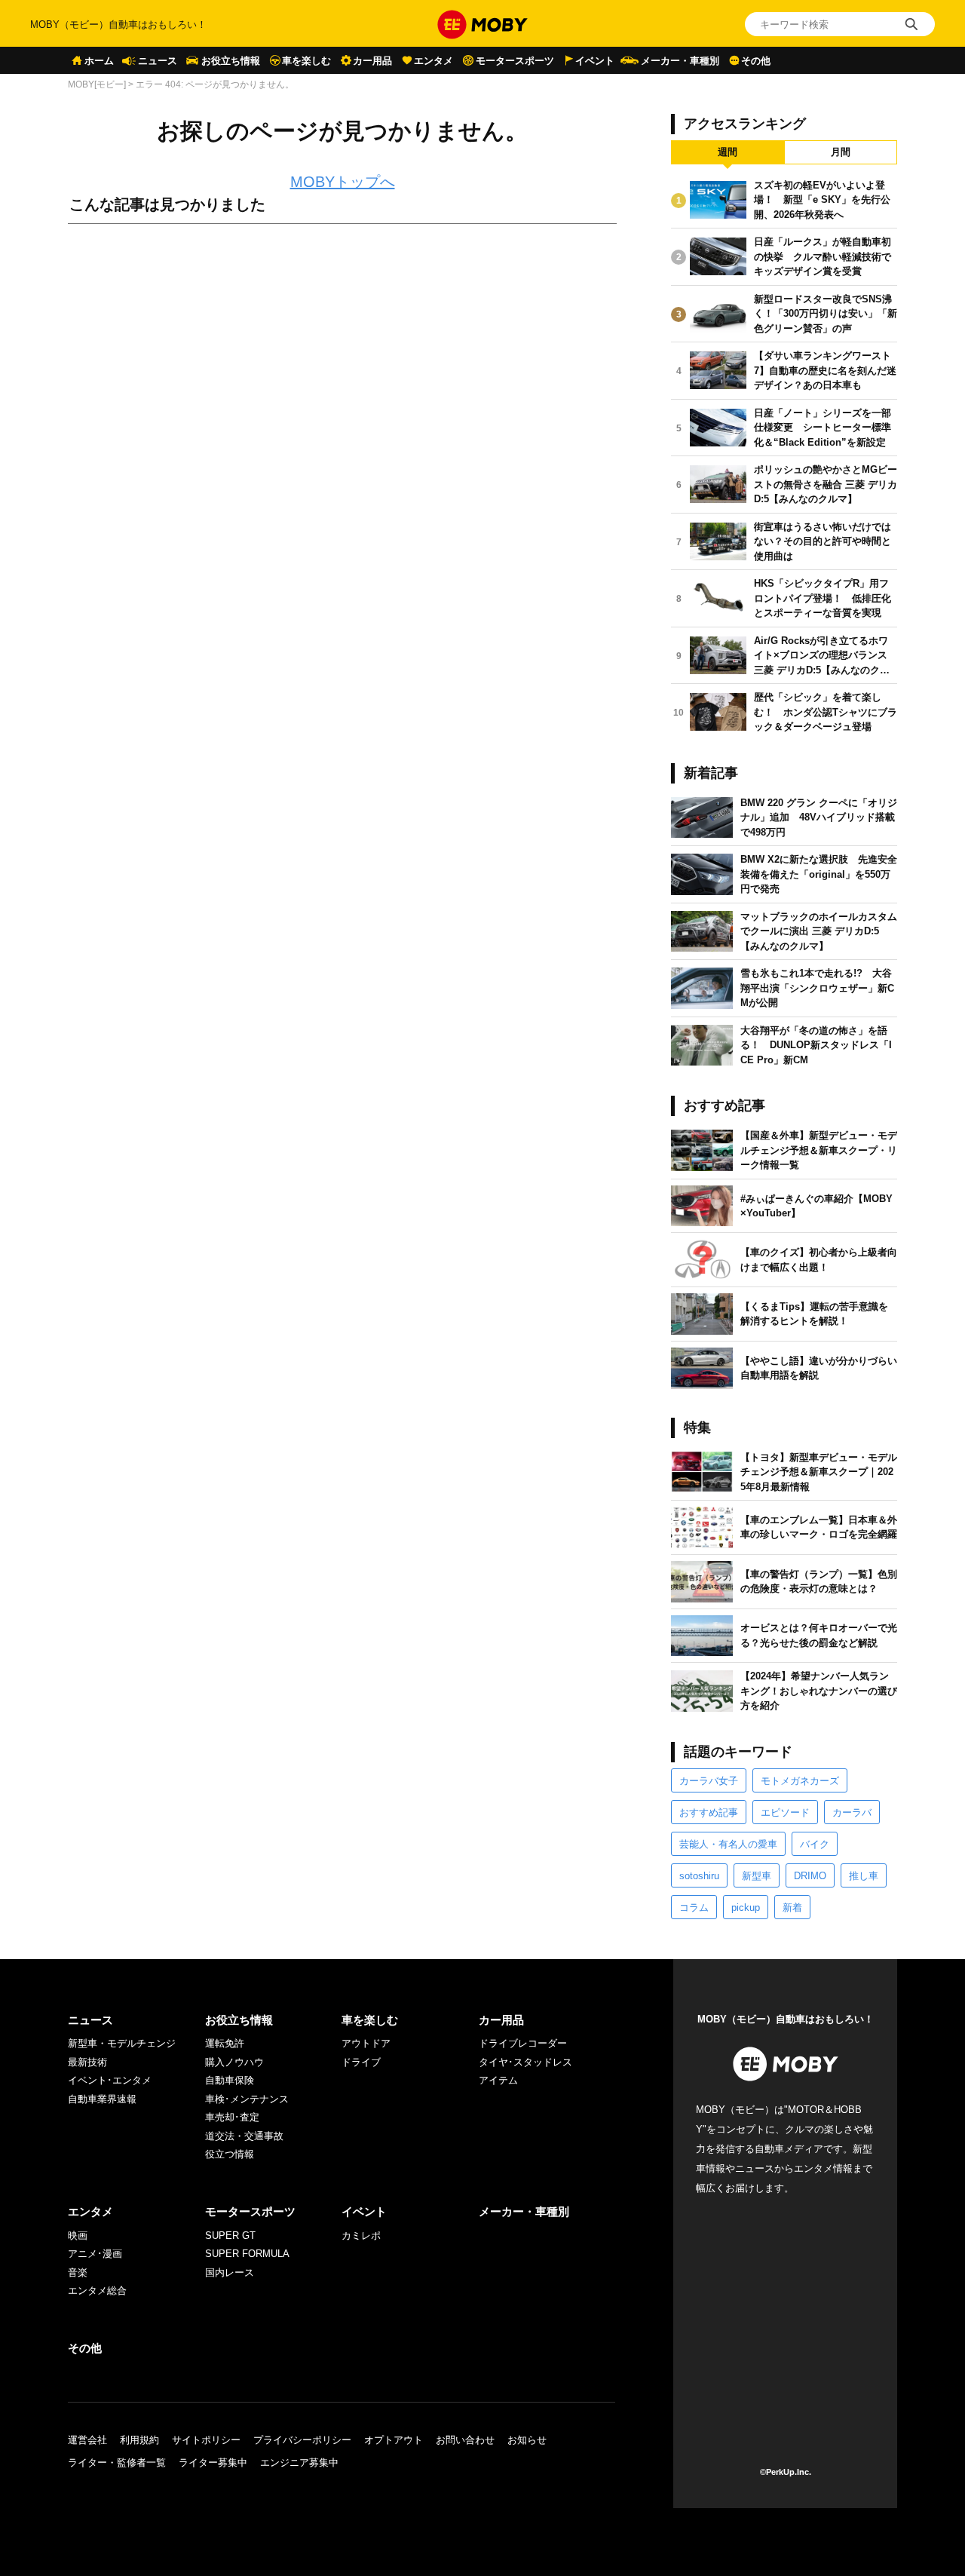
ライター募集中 (213, 2463)
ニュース (158, 61)
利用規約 (139, 2440)
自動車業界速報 (102, 2099)
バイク (815, 1844)
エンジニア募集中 (299, 2463)
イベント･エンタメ (110, 2080)
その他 (756, 61)
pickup (746, 1907)
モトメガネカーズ (800, 1781)
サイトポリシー (206, 2440)
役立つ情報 (230, 2154)
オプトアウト (394, 2440)
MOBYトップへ (343, 182)
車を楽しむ (306, 61)
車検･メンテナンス (247, 2099)
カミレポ (361, 2236)
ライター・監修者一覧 (117, 2463)
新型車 (757, 1876)
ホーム (99, 61)
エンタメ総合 (97, 2291)
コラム (694, 1907)
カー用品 (372, 61)
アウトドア (366, 2043)
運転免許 (225, 2043)
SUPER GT (230, 2236)
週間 (728, 152)
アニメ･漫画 (95, 2254)
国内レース (230, 2272)
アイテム (498, 2080)
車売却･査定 (232, 2117)
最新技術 (87, 2062)
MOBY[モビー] (97, 84)
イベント (595, 61)
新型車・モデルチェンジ (122, 2043)
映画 (78, 2236)
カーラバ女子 (709, 1781)
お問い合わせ (465, 2440)
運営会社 (87, 2440)
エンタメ (433, 61)
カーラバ (852, 1812)
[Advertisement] (342, 403)
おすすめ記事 (709, 1812)
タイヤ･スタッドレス (525, 2062)
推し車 (864, 1876)
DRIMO (810, 1876)
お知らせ (527, 2440)
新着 (792, 1907)
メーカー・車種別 (680, 61)
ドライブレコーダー (523, 2043)
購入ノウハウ (234, 2062)
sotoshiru (699, 1876)
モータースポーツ (515, 61)
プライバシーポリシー (302, 2440)
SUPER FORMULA (247, 2254)
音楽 (78, 2272)
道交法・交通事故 (244, 2136)
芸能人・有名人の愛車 (728, 1844)
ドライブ (361, 2062)
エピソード (785, 1812)
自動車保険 (230, 2080)
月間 (841, 152)
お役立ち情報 (231, 61)
